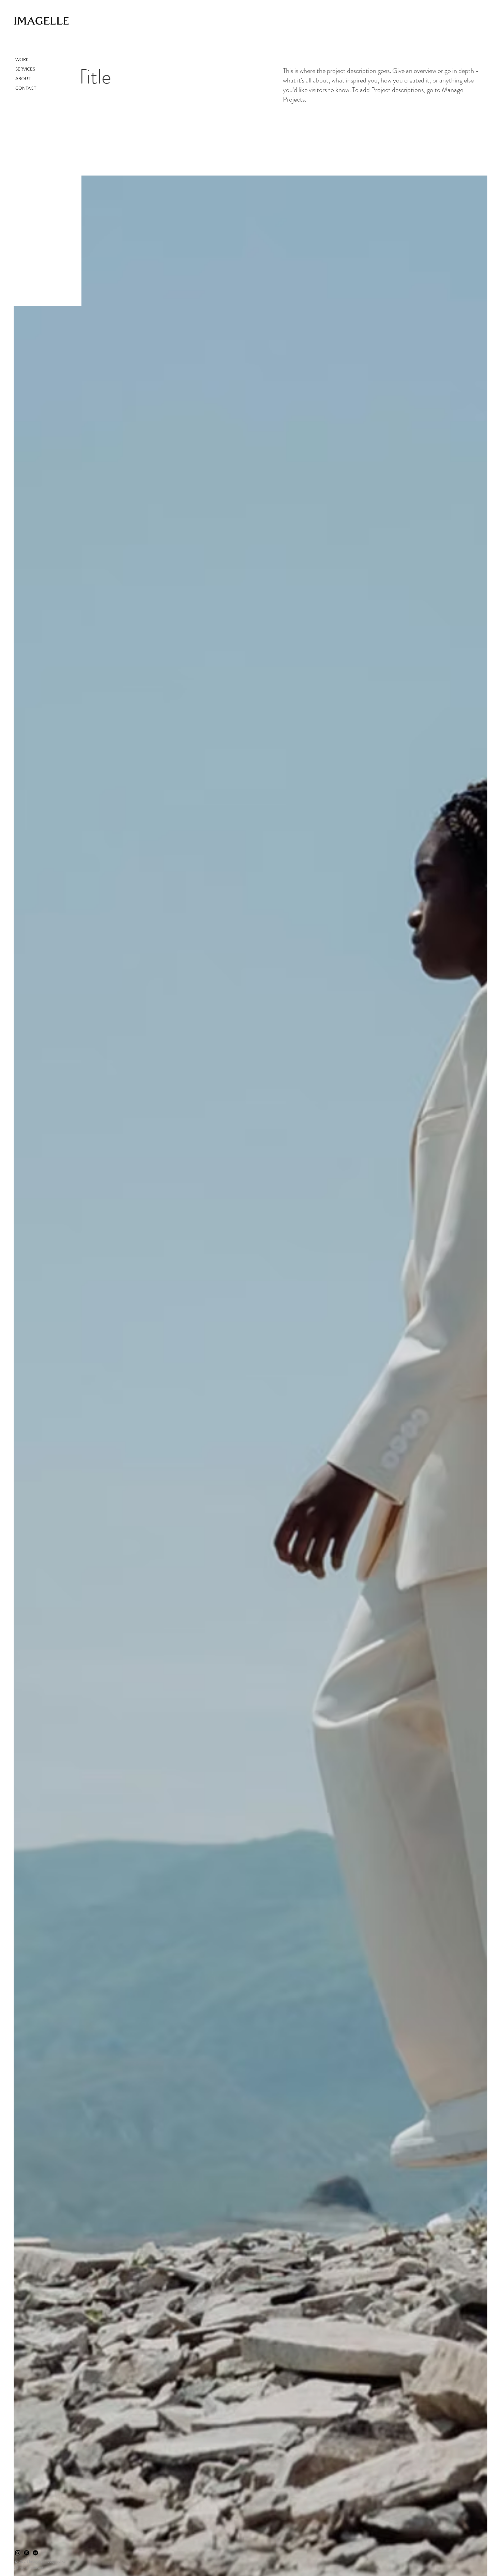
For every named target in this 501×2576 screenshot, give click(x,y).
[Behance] (35, 2553)
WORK (22, 59)
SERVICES (25, 69)
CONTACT (26, 88)
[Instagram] (18, 2553)
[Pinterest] (27, 2553)
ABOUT (23, 79)
